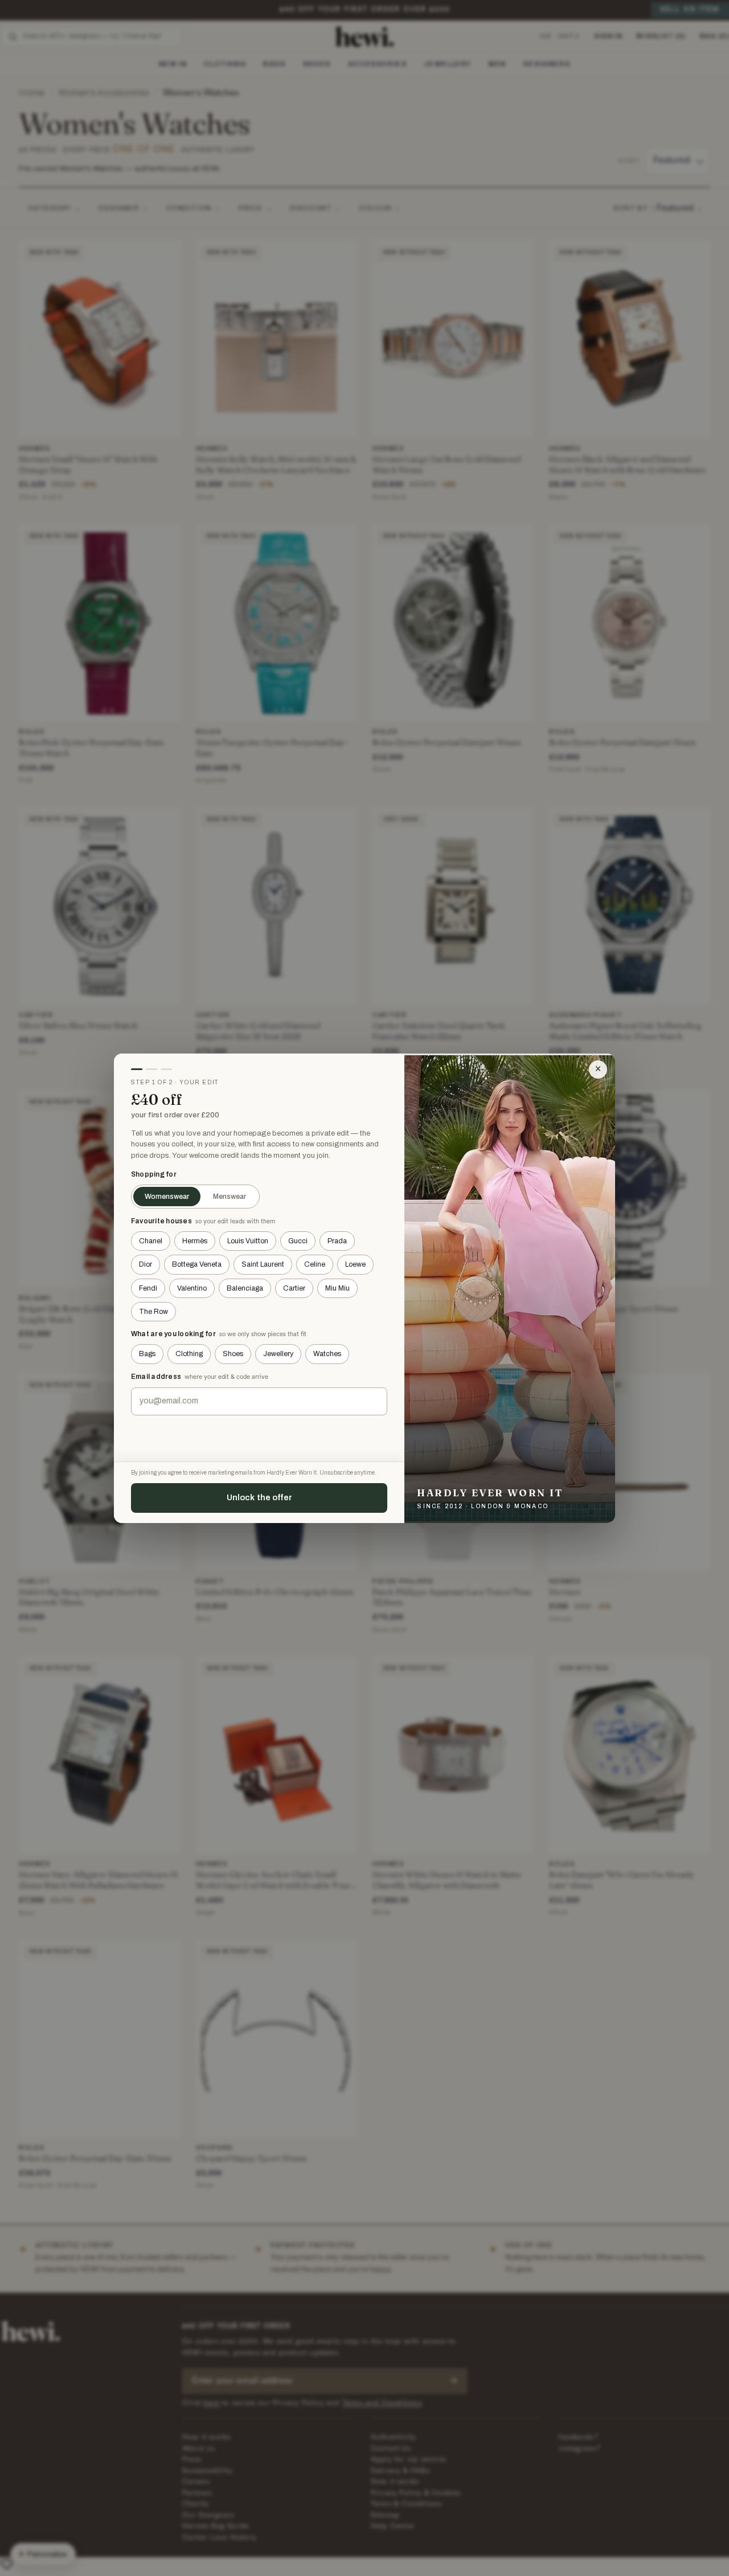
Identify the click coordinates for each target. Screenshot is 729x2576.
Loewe (355, 1264)
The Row (153, 1312)
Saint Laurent (263, 1264)
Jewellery (278, 1354)
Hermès (195, 1241)
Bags (147, 1354)
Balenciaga (245, 1288)
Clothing (189, 1354)
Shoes (233, 1354)
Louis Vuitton (248, 1241)
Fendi (148, 1288)
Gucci (298, 1241)
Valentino (192, 1288)
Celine (315, 1264)
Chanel (151, 1241)
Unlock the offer (259, 1497)
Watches (327, 1354)
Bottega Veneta (197, 1264)
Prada (337, 1241)
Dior (146, 1264)
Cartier (294, 1288)
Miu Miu (337, 1288)
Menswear (230, 1197)
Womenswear (167, 1197)
